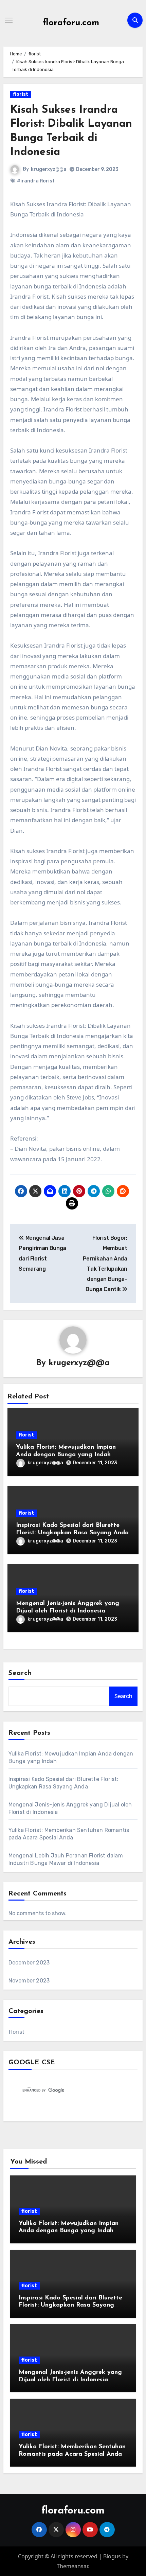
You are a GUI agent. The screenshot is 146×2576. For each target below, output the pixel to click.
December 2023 (29, 1963)
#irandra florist (36, 181)
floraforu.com (71, 23)
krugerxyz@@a (49, 169)
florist (21, 94)
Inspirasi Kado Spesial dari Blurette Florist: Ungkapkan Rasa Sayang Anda (70, 2305)
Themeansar (72, 2566)
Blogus (112, 2556)
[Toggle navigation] (9, 20)
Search (20, 1673)
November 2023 (29, 1981)
